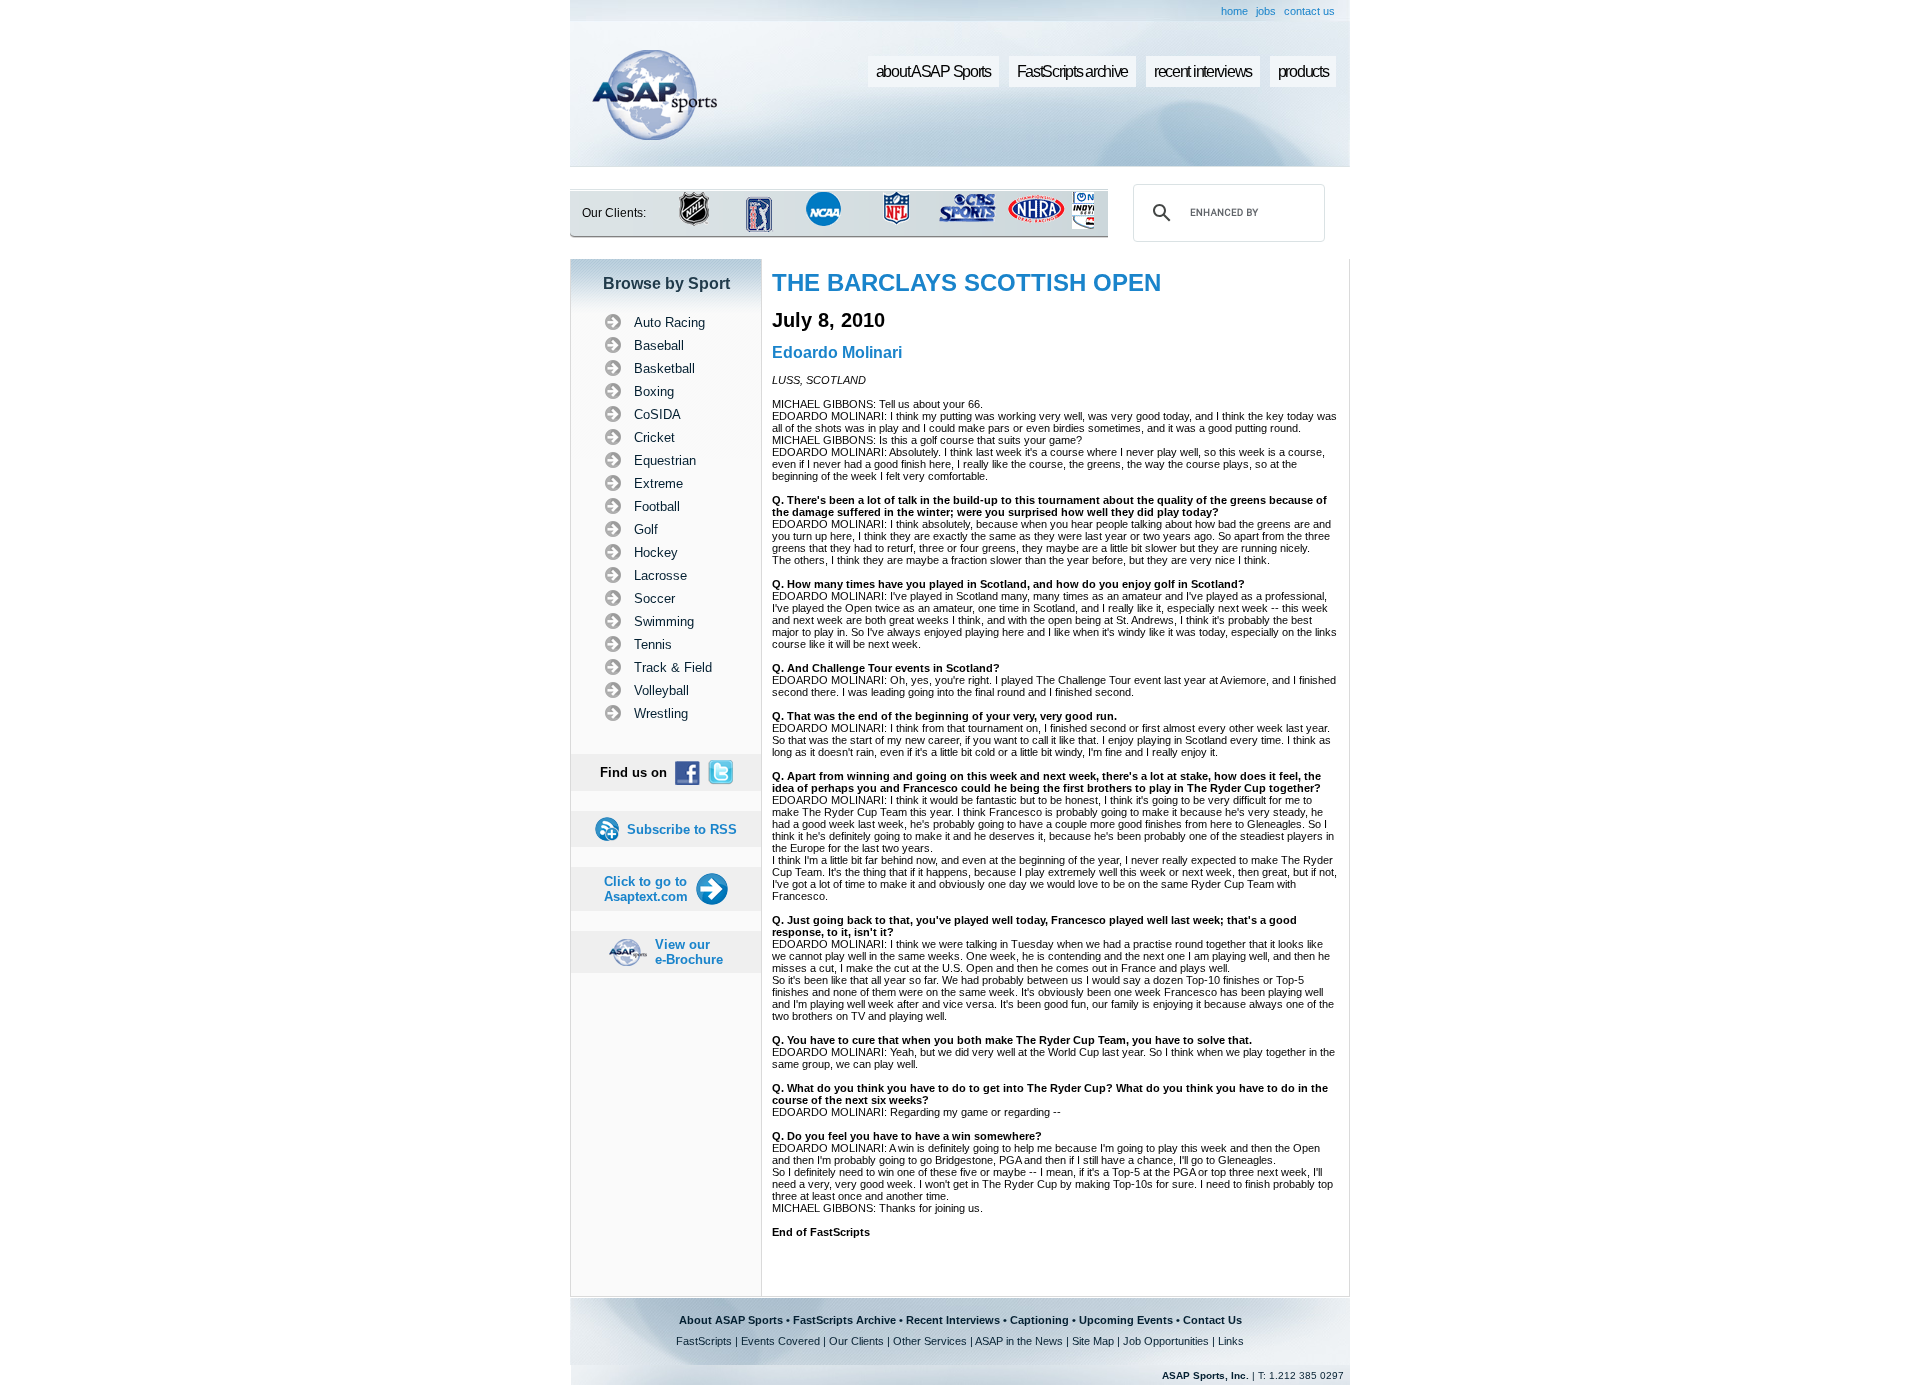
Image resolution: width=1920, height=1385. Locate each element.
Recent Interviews (953, 1320)
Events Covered (780, 1341)
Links (1231, 1341)
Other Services (930, 1341)
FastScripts (704, 1341)
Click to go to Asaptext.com (646, 889)
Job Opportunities (1166, 1341)
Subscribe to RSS (682, 829)
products (1303, 71)
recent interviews (1203, 71)
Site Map (1093, 1341)
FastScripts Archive (844, 1320)
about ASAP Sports (933, 71)
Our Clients (856, 1341)
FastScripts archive (1073, 71)
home (1234, 11)
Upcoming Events (1126, 1320)
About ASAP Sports (731, 1320)
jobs (1266, 11)
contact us (1309, 11)
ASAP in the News (1019, 1341)
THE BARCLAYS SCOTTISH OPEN (966, 282)
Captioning (1039, 1320)
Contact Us (1212, 1320)
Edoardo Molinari (837, 352)
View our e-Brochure (689, 952)
